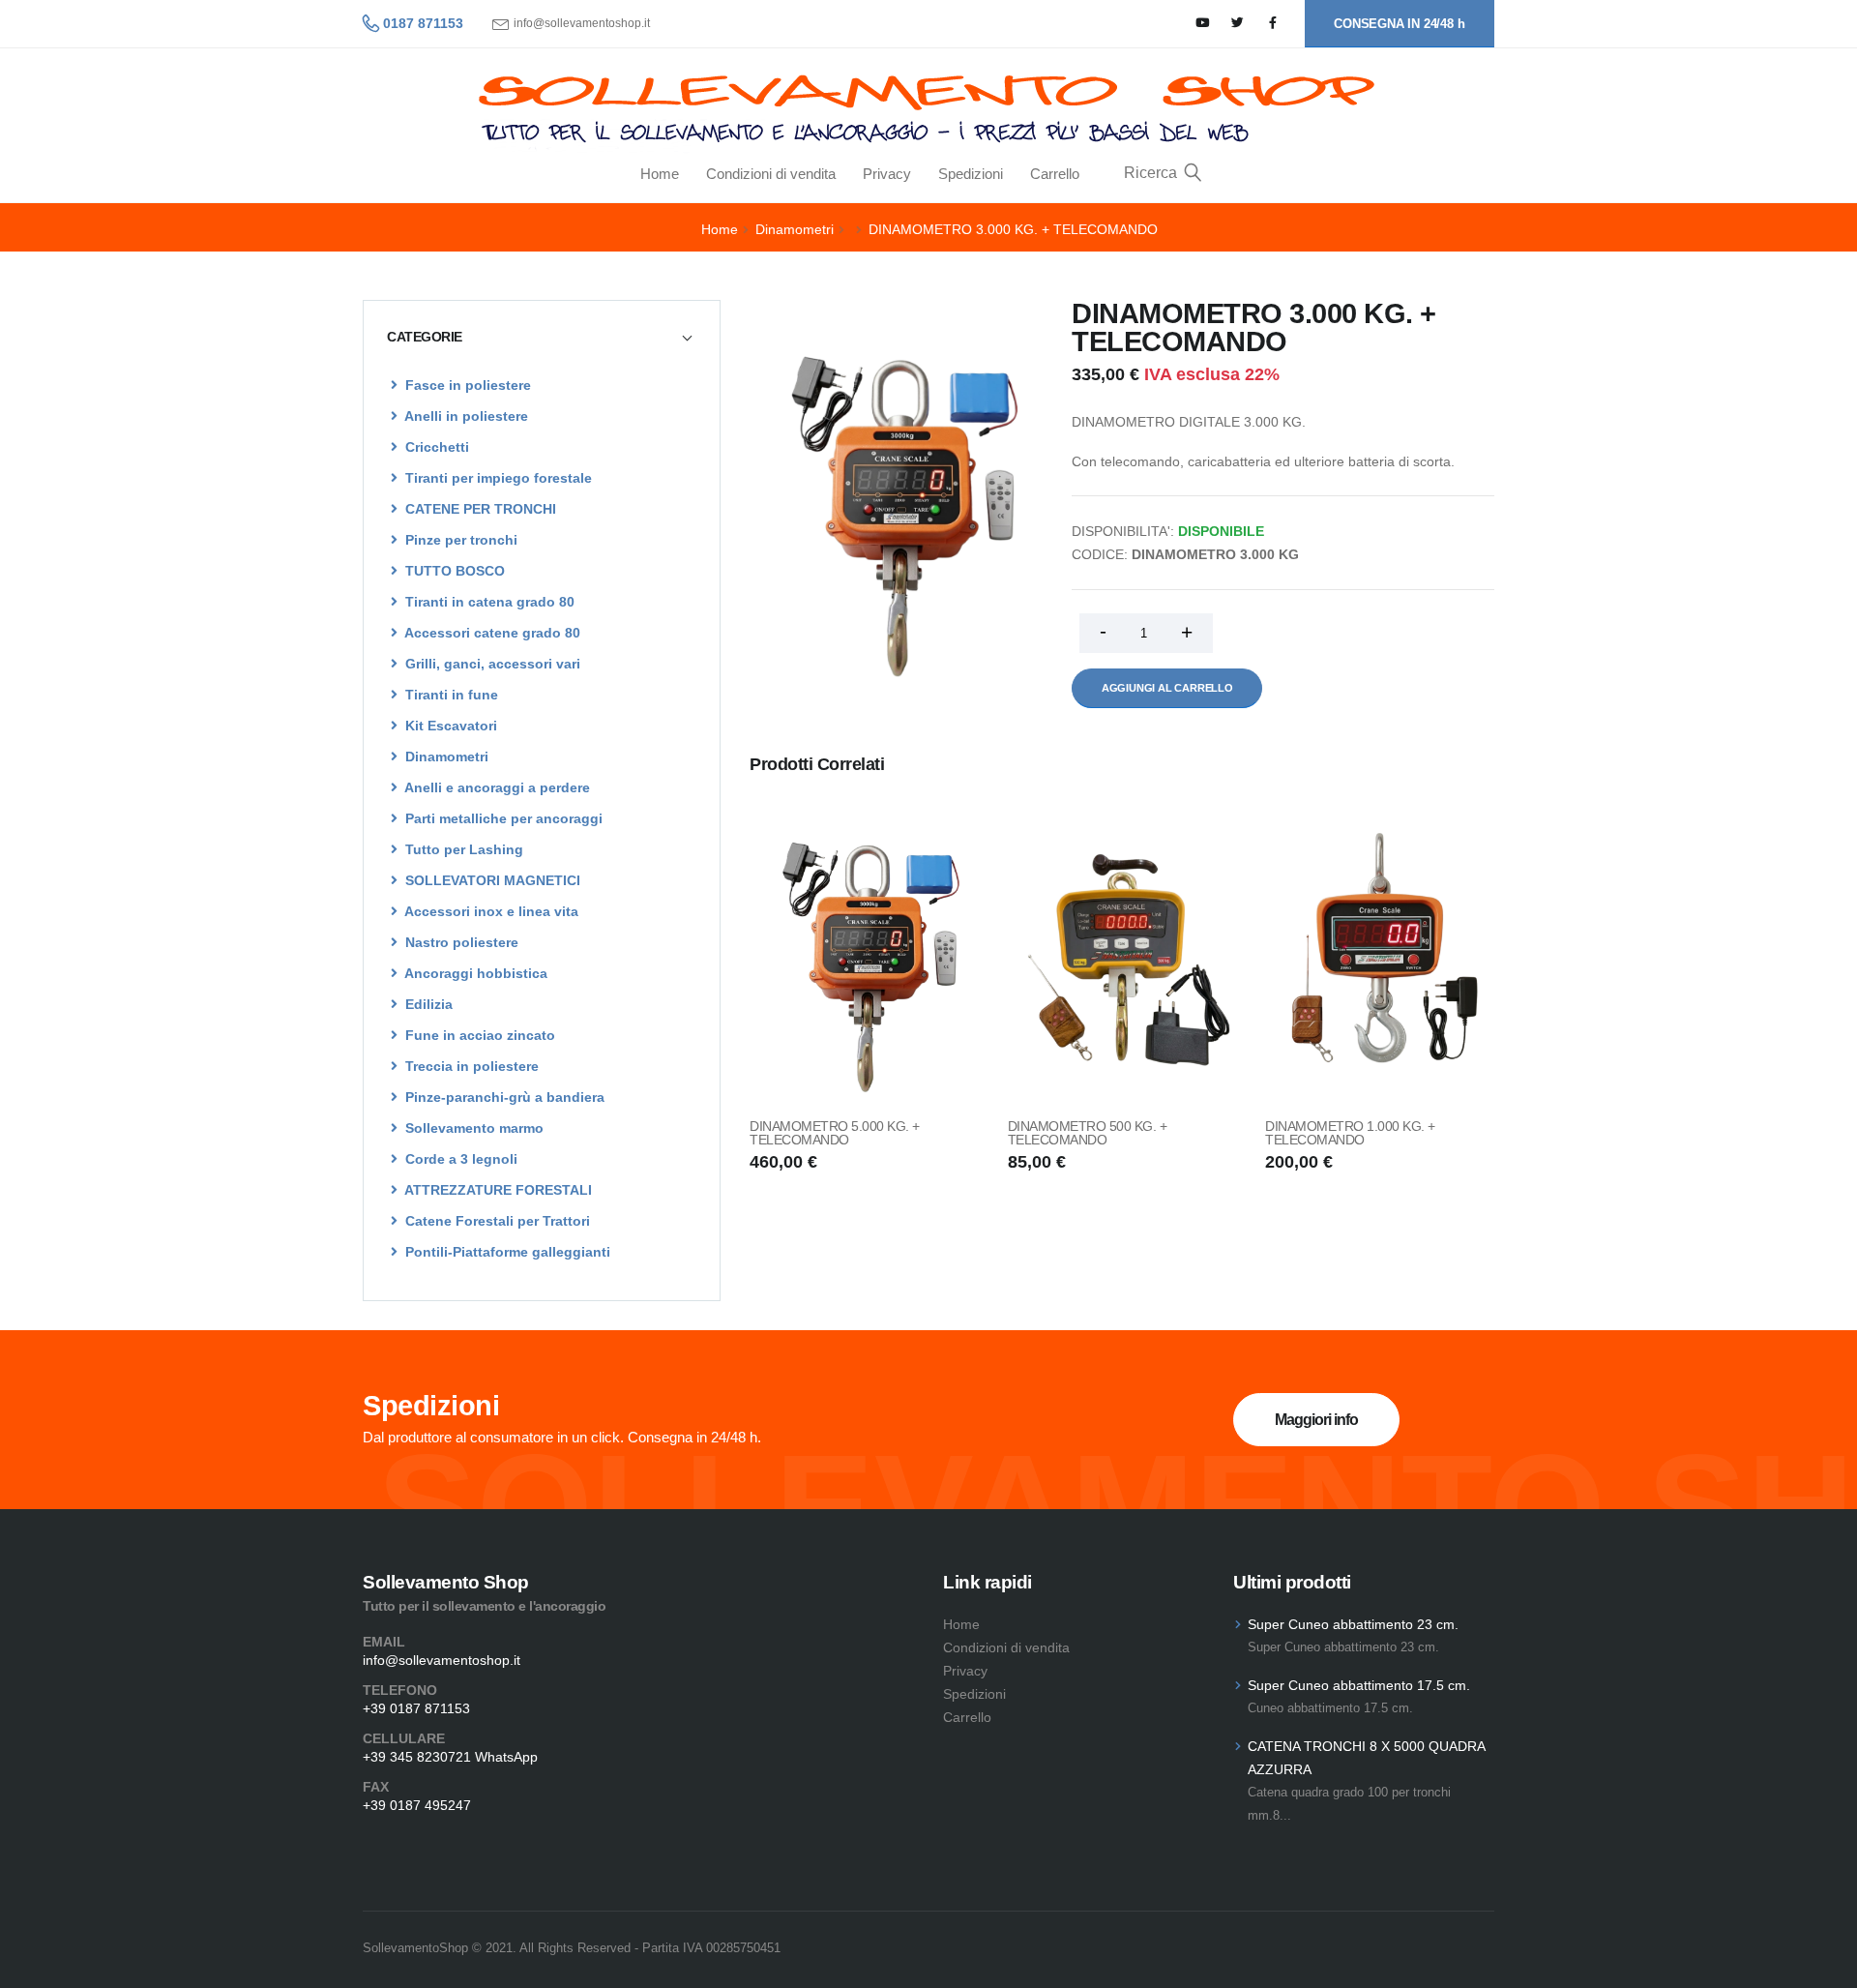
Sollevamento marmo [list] (472, 1128)
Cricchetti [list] (435, 447)
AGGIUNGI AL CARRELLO (1167, 688)
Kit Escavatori (449, 726)
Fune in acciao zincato (478, 1035)
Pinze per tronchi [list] (459, 540)
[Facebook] (1273, 24)
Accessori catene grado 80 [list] (491, 633)
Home (660, 174)
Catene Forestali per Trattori (496, 1221)
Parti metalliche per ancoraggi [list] (502, 818)
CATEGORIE (425, 337)
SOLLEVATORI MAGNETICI (491, 880)
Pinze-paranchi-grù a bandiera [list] (503, 1097)
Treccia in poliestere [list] (470, 1066)
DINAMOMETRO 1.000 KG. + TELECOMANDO (1350, 1133)
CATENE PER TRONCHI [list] (479, 509)
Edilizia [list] (427, 1004)
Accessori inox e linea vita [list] (490, 911)
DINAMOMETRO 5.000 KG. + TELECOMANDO (835, 1133)
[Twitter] (1238, 24)
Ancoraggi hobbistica (474, 973)
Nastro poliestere (460, 942)
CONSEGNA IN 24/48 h (1399, 24)
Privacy (887, 174)
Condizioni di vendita (771, 174)
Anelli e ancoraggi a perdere (496, 787)
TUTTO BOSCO (453, 571)
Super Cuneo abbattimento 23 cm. (1353, 1624)
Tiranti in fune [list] (450, 695)
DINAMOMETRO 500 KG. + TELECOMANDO (1088, 1133)
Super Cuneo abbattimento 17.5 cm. (1359, 1685)
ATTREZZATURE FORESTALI (497, 1190)
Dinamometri (795, 229)
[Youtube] (1203, 24)
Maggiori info (1316, 1420)
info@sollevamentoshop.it (582, 24)
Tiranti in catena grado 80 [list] (488, 602)
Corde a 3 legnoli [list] (459, 1159)
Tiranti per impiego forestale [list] (497, 478)
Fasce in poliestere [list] (466, 385)
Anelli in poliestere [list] (465, 416)
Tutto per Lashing (462, 849)
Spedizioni (971, 174)
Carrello (1055, 174)
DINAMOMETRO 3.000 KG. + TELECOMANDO (1013, 229)
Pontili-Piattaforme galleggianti (506, 1252)
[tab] (542, 337)
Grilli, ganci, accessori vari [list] (491, 664)
